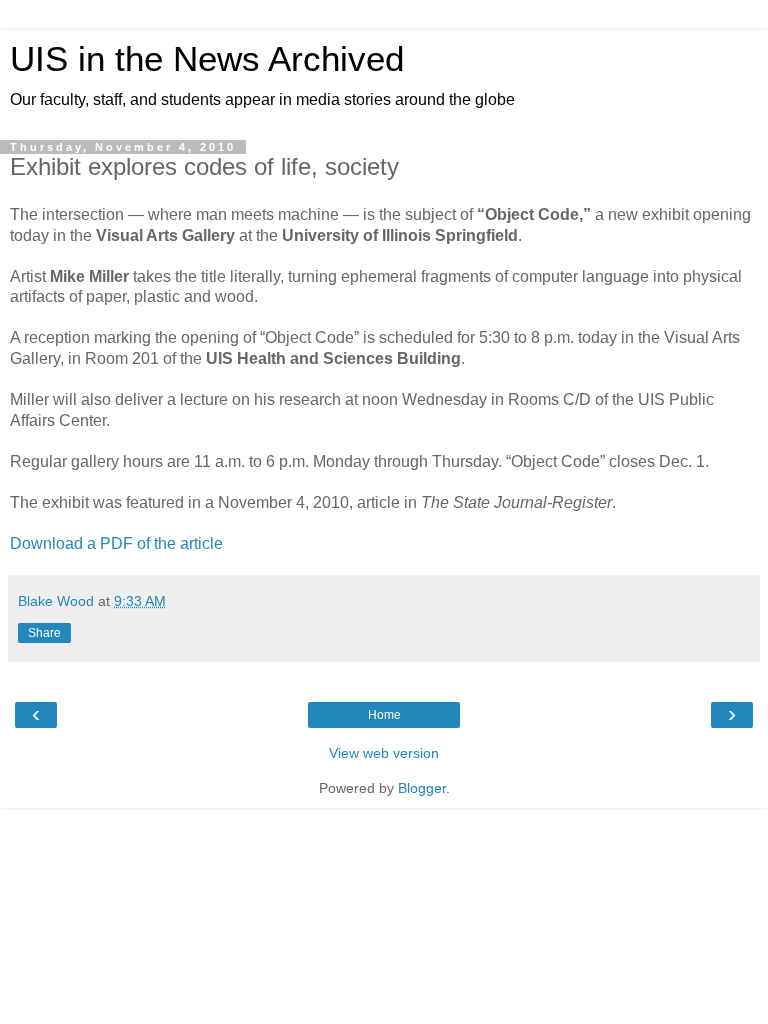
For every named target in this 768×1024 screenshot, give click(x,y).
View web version (384, 753)
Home (384, 715)
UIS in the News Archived (207, 59)
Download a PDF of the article (116, 543)
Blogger (422, 788)
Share (44, 633)
